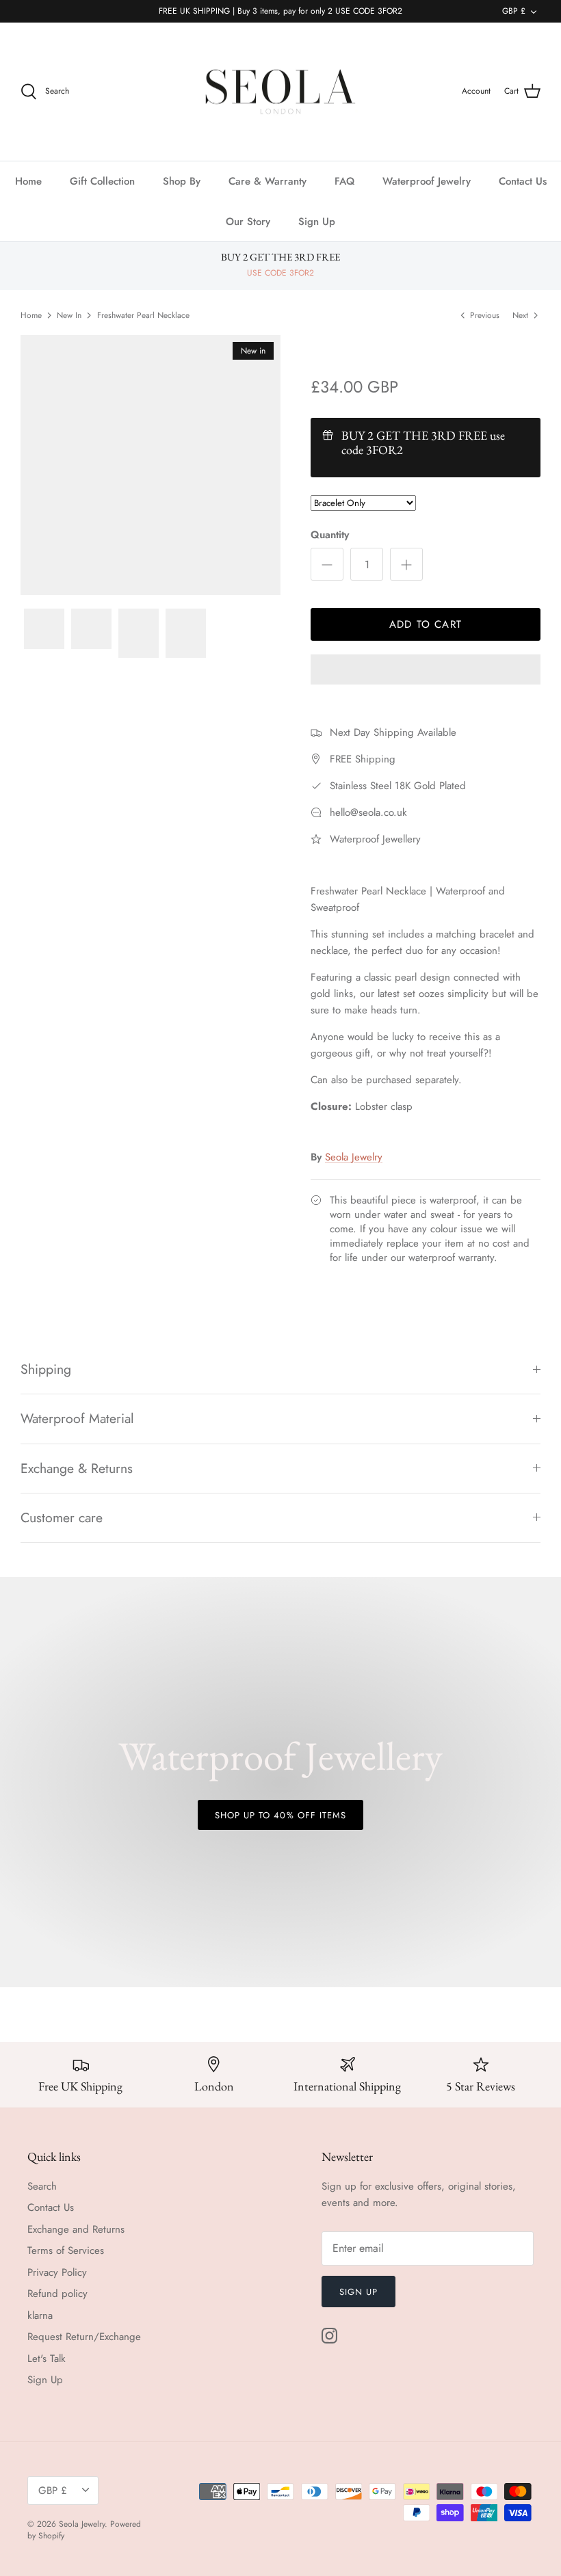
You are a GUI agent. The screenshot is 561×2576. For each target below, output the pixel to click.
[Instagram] (329, 2336)
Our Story (248, 222)
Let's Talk (47, 2359)
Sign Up (317, 222)
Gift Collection (102, 181)
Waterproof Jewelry (427, 181)
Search (42, 2186)
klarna (40, 2315)
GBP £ (514, 11)
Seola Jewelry (354, 1157)
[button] (426, 671)
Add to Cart (426, 624)
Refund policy (57, 2294)
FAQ (344, 181)
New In (69, 315)
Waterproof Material (77, 1418)
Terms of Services (66, 2250)
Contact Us (523, 181)
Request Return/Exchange (84, 2337)
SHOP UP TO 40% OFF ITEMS (280, 1815)
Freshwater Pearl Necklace (143, 315)
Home (28, 181)
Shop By (182, 181)
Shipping (46, 1369)
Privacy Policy (57, 2272)
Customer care (62, 1517)
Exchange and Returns (76, 2229)
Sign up (358, 2292)
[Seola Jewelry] (280, 92)
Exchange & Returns (77, 1468)
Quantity (330, 535)
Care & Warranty (268, 181)
